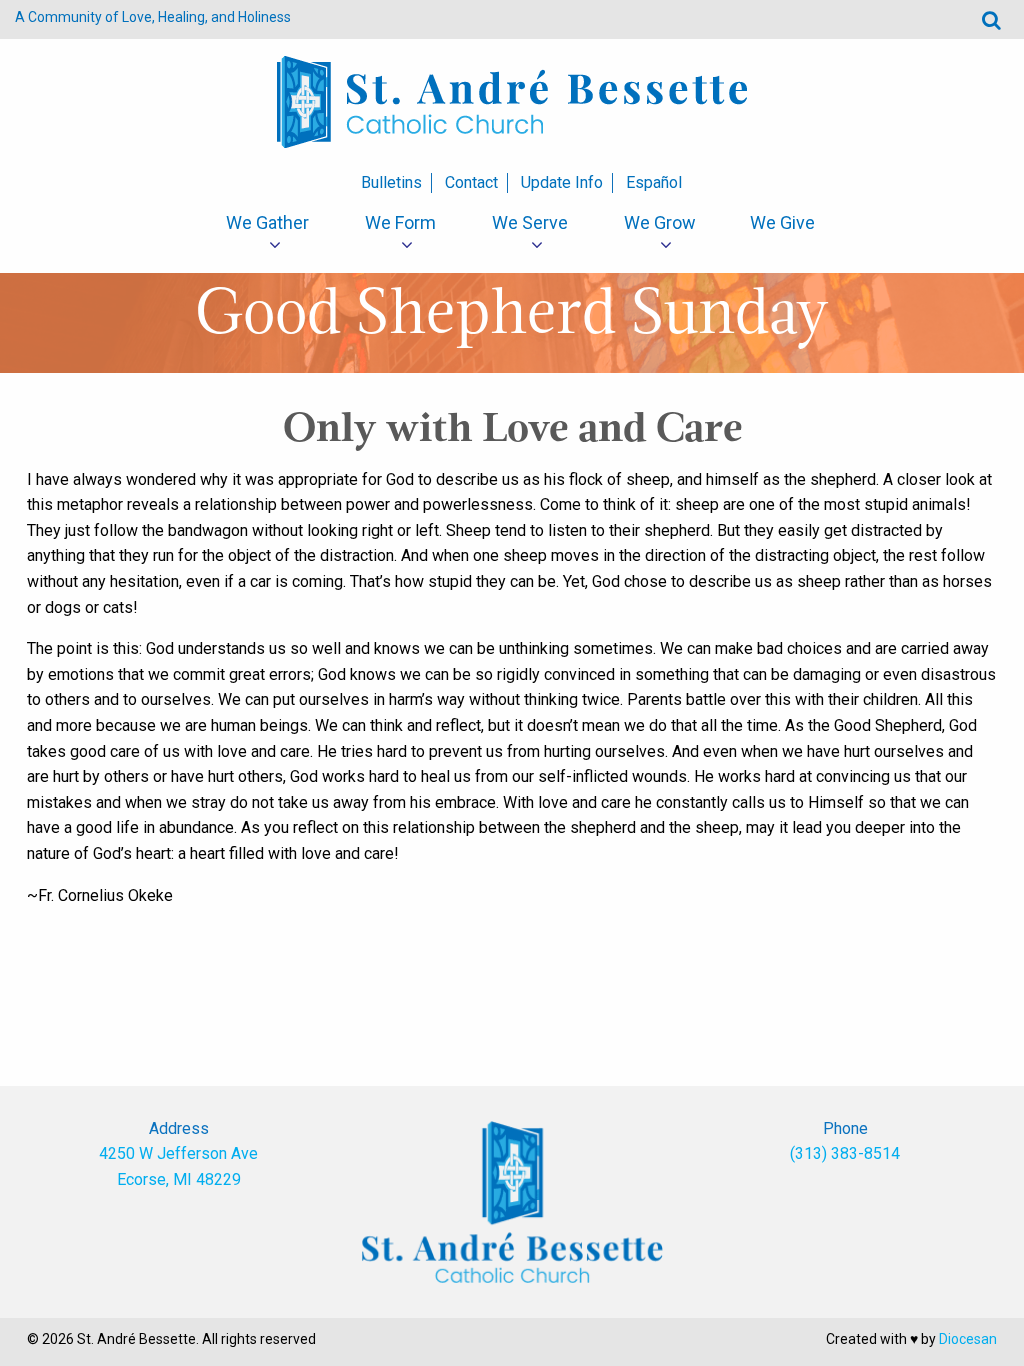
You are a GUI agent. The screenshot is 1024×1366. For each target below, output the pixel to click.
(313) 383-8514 (845, 1153)
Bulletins (391, 182)
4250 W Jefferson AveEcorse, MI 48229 (178, 1166)
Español (654, 182)
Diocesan (968, 1339)
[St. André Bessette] (512, 100)
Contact (471, 182)
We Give (782, 222)
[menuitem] (267, 223)
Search (991, 19)
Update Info (562, 182)
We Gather (267, 222)
